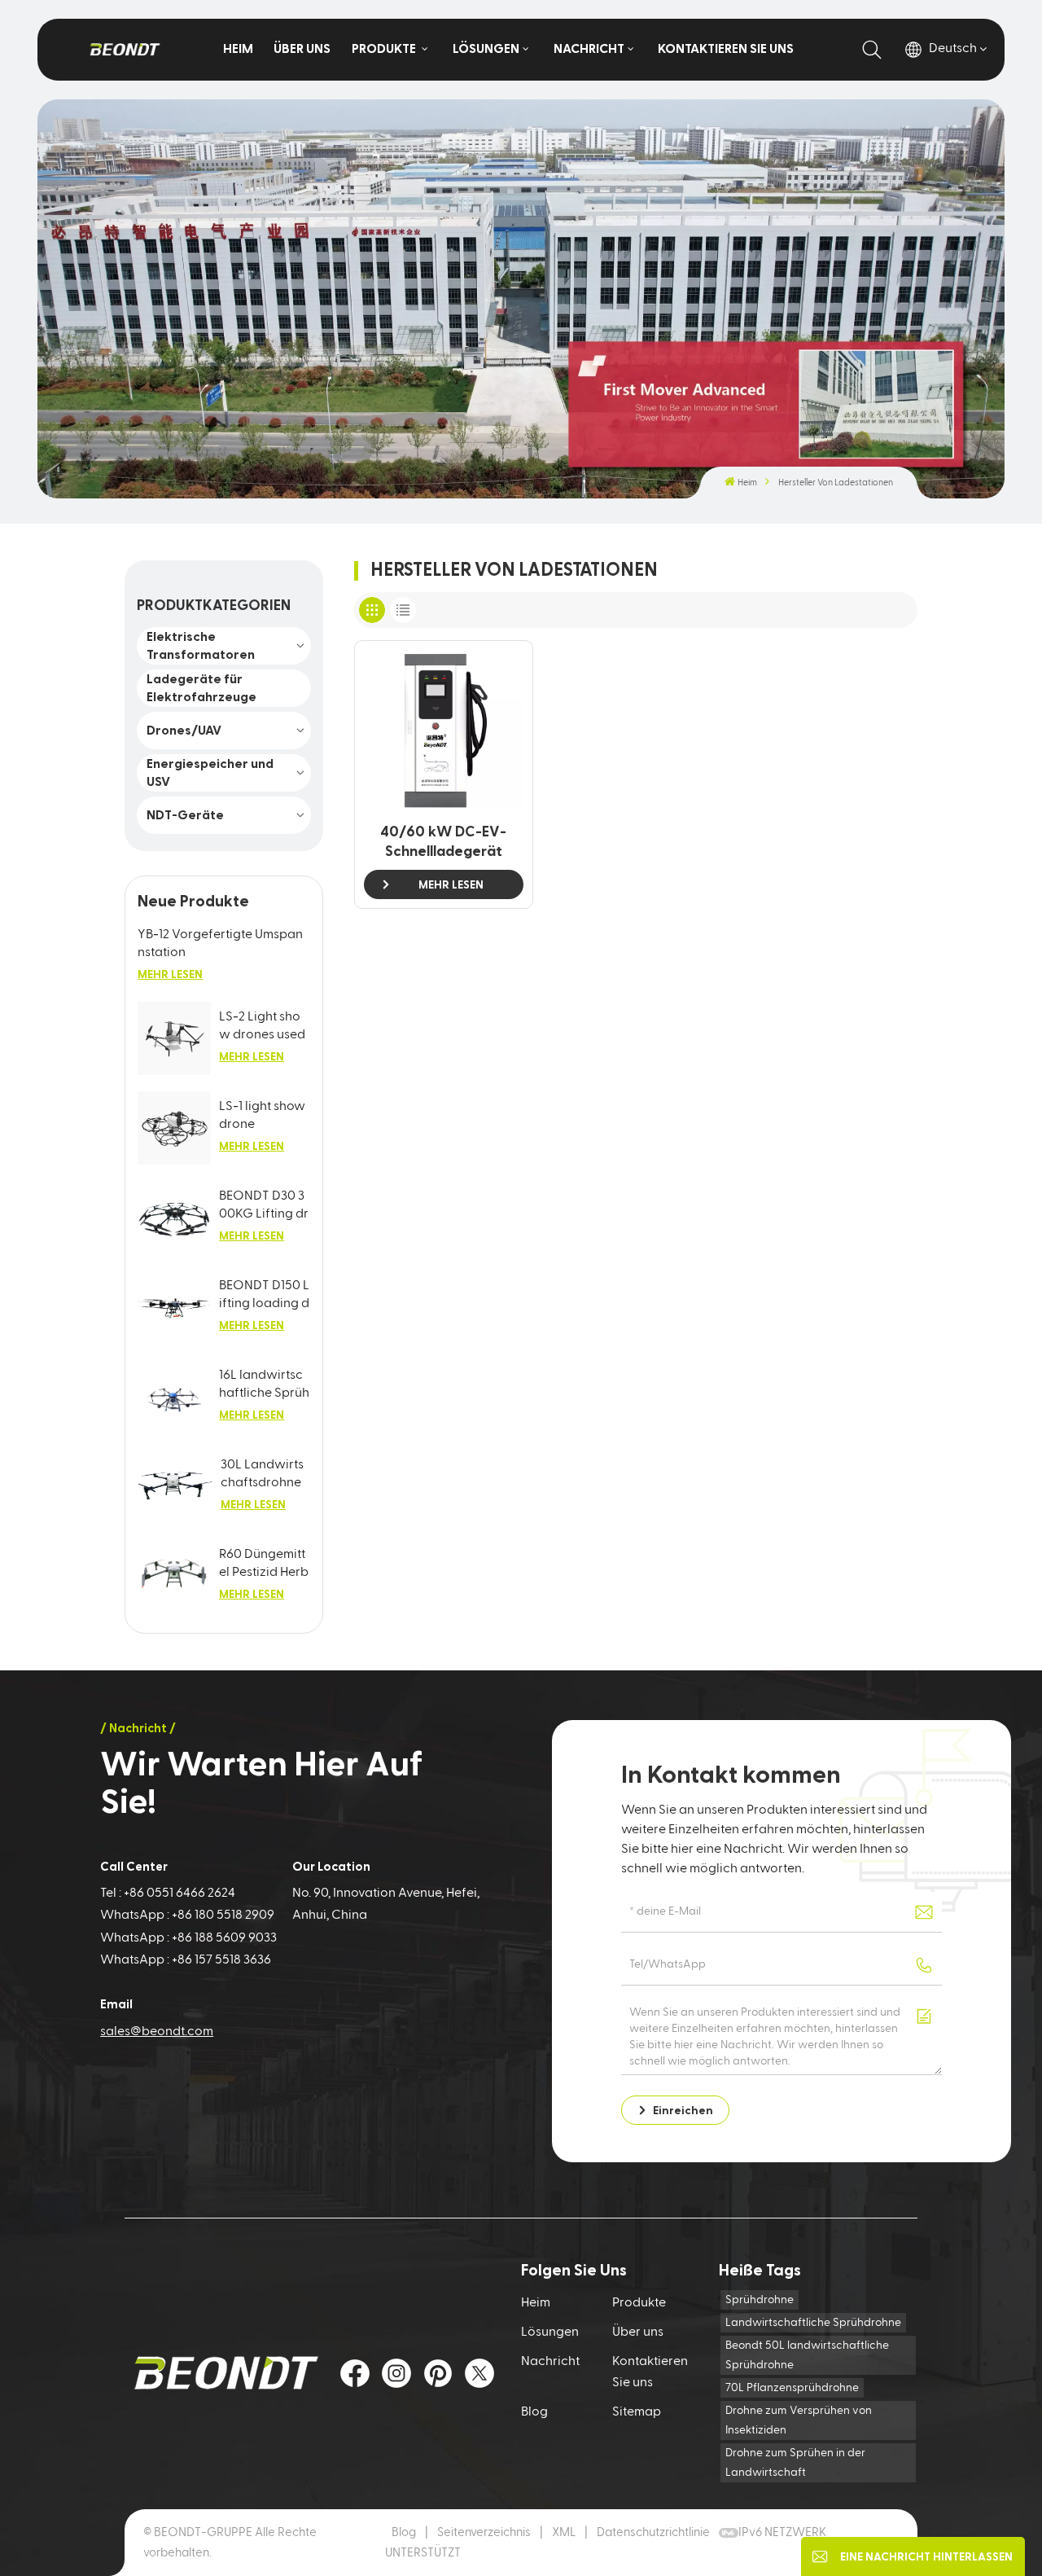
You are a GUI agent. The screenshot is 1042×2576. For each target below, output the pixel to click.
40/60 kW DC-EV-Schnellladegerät (443, 842)
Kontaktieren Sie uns (726, 49)
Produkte (639, 2303)
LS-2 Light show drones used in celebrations (263, 1027)
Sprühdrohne (760, 2300)
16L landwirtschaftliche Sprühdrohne (264, 1386)
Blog (534, 2412)
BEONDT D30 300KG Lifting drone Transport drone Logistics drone (264, 1207)
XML (564, 2532)
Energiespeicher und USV (210, 773)
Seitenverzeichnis (485, 2532)
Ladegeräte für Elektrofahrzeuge (201, 688)
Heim (238, 49)
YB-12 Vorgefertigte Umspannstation (220, 944)
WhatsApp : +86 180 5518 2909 (187, 1916)
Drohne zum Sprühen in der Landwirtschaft (795, 2463)
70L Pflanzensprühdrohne (792, 2388)
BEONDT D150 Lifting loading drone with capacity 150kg (264, 1296)
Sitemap (637, 2412)
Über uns (302, 49)
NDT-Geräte (185, 815)
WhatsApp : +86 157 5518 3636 (186, 1960)
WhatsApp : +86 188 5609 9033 (188, 1938)
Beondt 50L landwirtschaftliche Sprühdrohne (807, 2355)
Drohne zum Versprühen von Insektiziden (799, 2420)
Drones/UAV (184, 731)
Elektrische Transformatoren (201, 646)
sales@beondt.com (157, 2032)
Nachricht (589, 49)
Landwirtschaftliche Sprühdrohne (813, 2323)
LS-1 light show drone (262, 1116)
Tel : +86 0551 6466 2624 (168, 1894)
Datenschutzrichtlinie (653, 2532)
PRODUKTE (385, 49)
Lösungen (486, 49)
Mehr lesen (170, 975)
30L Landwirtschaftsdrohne (262, 1474)
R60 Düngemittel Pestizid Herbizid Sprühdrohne (264, 1565)
